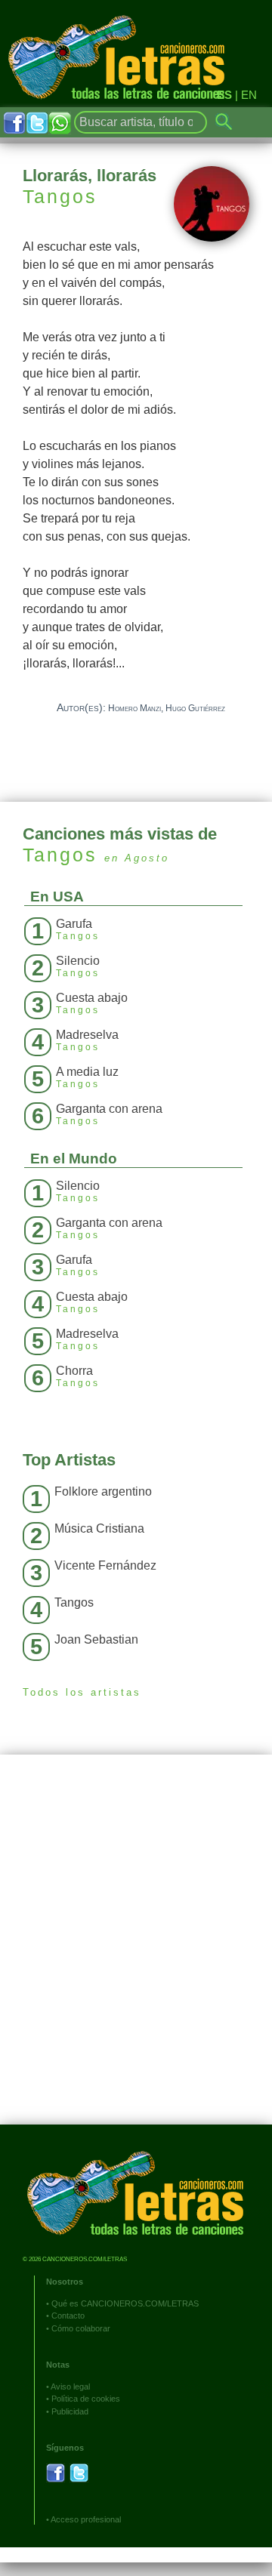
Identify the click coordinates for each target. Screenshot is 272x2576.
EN (249, 95)
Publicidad (70, 2411)
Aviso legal (70, 2386)
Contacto (68, 2316)
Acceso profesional (86, 2519)
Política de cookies (86, 2399)
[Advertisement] (136, 1951)
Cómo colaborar (81, 2328)
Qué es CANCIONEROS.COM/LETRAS (125, 2303)
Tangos (60, 196)
